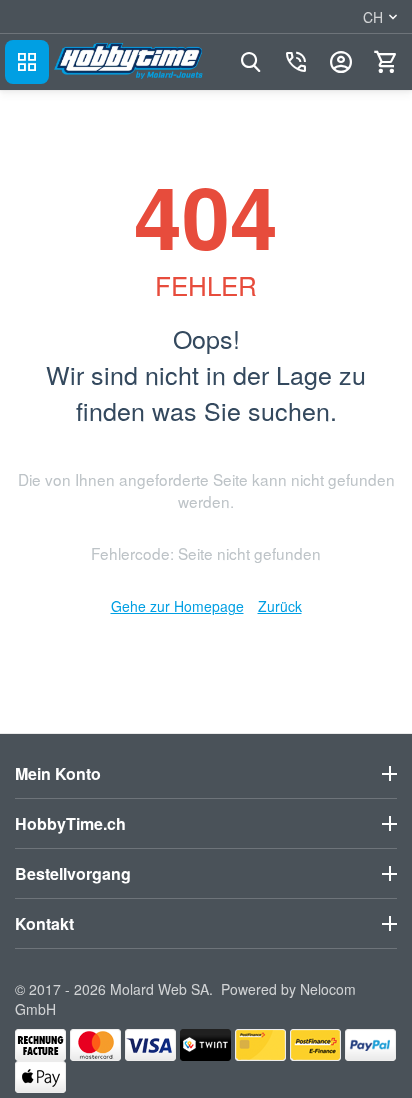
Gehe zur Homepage (177, 606)
